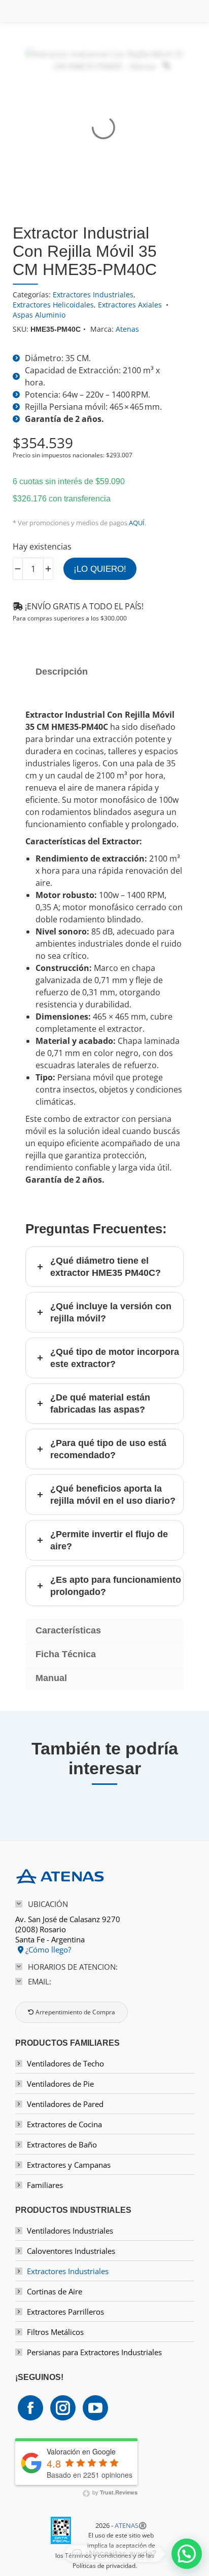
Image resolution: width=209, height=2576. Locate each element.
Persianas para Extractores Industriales (94, 2352)
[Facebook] (30, 2408)
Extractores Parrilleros (65, 2312)
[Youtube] (95, 2408)
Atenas (127, 329)
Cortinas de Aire (55, 2291)
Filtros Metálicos (55, 2332)
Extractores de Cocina (64, 2124)
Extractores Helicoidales (53, 305)
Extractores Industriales (93, 295)
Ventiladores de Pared (65, 2104)
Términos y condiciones (98, 2555)
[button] (187, 2554)
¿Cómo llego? (47, 1949)
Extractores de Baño (62, 2144)
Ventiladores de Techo (65, 2063)
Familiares (45, 2185)
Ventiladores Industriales (70, 2231)
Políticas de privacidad (104, 2566)
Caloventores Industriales (71, 2251)
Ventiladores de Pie (60, 2084)
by (114, 2492)
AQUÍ (137, 523)
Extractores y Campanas (69, 2165)
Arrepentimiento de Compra (75, 2012)
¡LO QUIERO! (100, 569)
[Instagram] (63, 2408)
